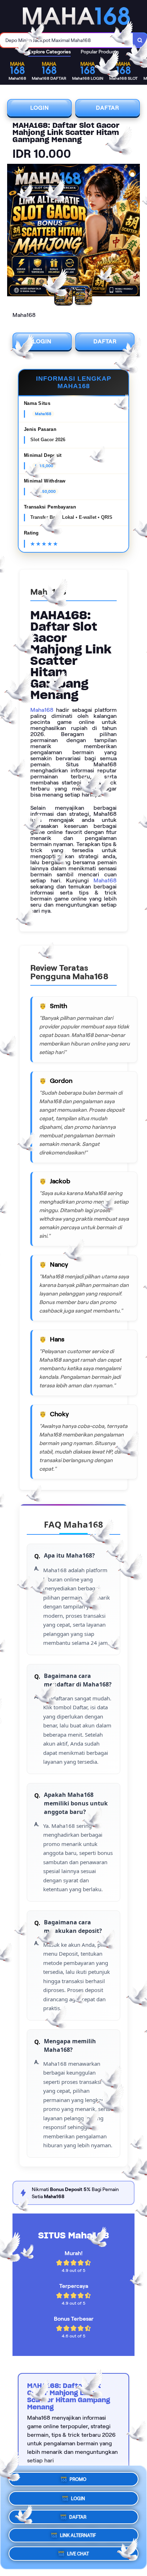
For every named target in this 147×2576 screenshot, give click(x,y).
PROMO (78, 2477)
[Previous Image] (13, 231)
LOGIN (40, 108)
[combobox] (67, 40)
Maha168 (42, 710)
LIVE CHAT (78, 2555)
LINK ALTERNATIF (78, 2535)
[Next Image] (134, 231)
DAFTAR (108, 108)
